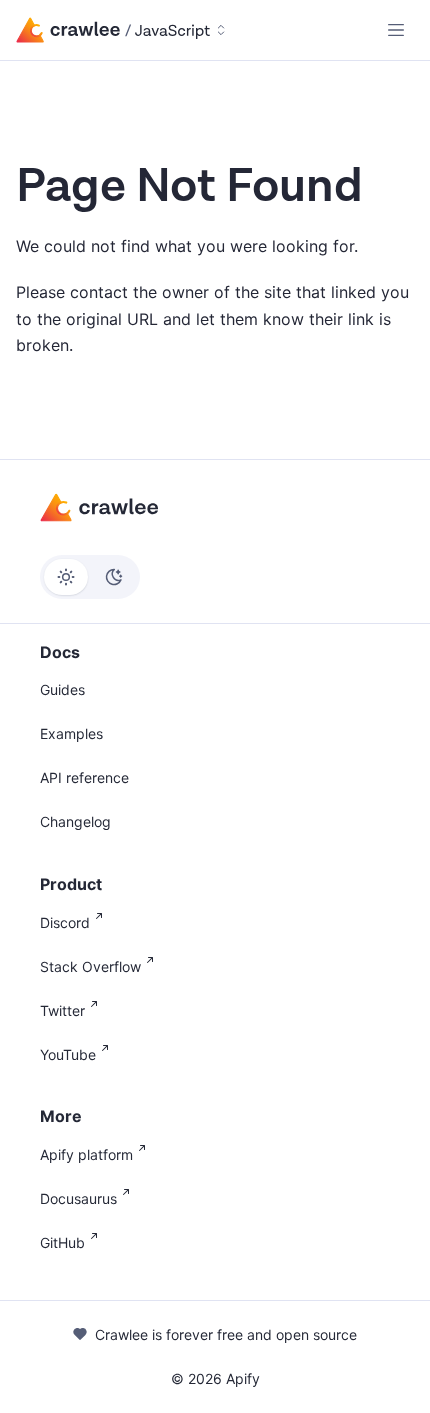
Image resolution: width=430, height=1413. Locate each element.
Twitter (62, 1010)
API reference (84, 777)
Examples (71, 733)
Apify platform (86, 1154)
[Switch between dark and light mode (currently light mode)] (90, 577)
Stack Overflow (90, 966)
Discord (65, 922)
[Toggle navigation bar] (396, 30)
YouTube (68, 1054)
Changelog (75, 821)
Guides (62, 689)
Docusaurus (78, 1198)
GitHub (62, 1242)
